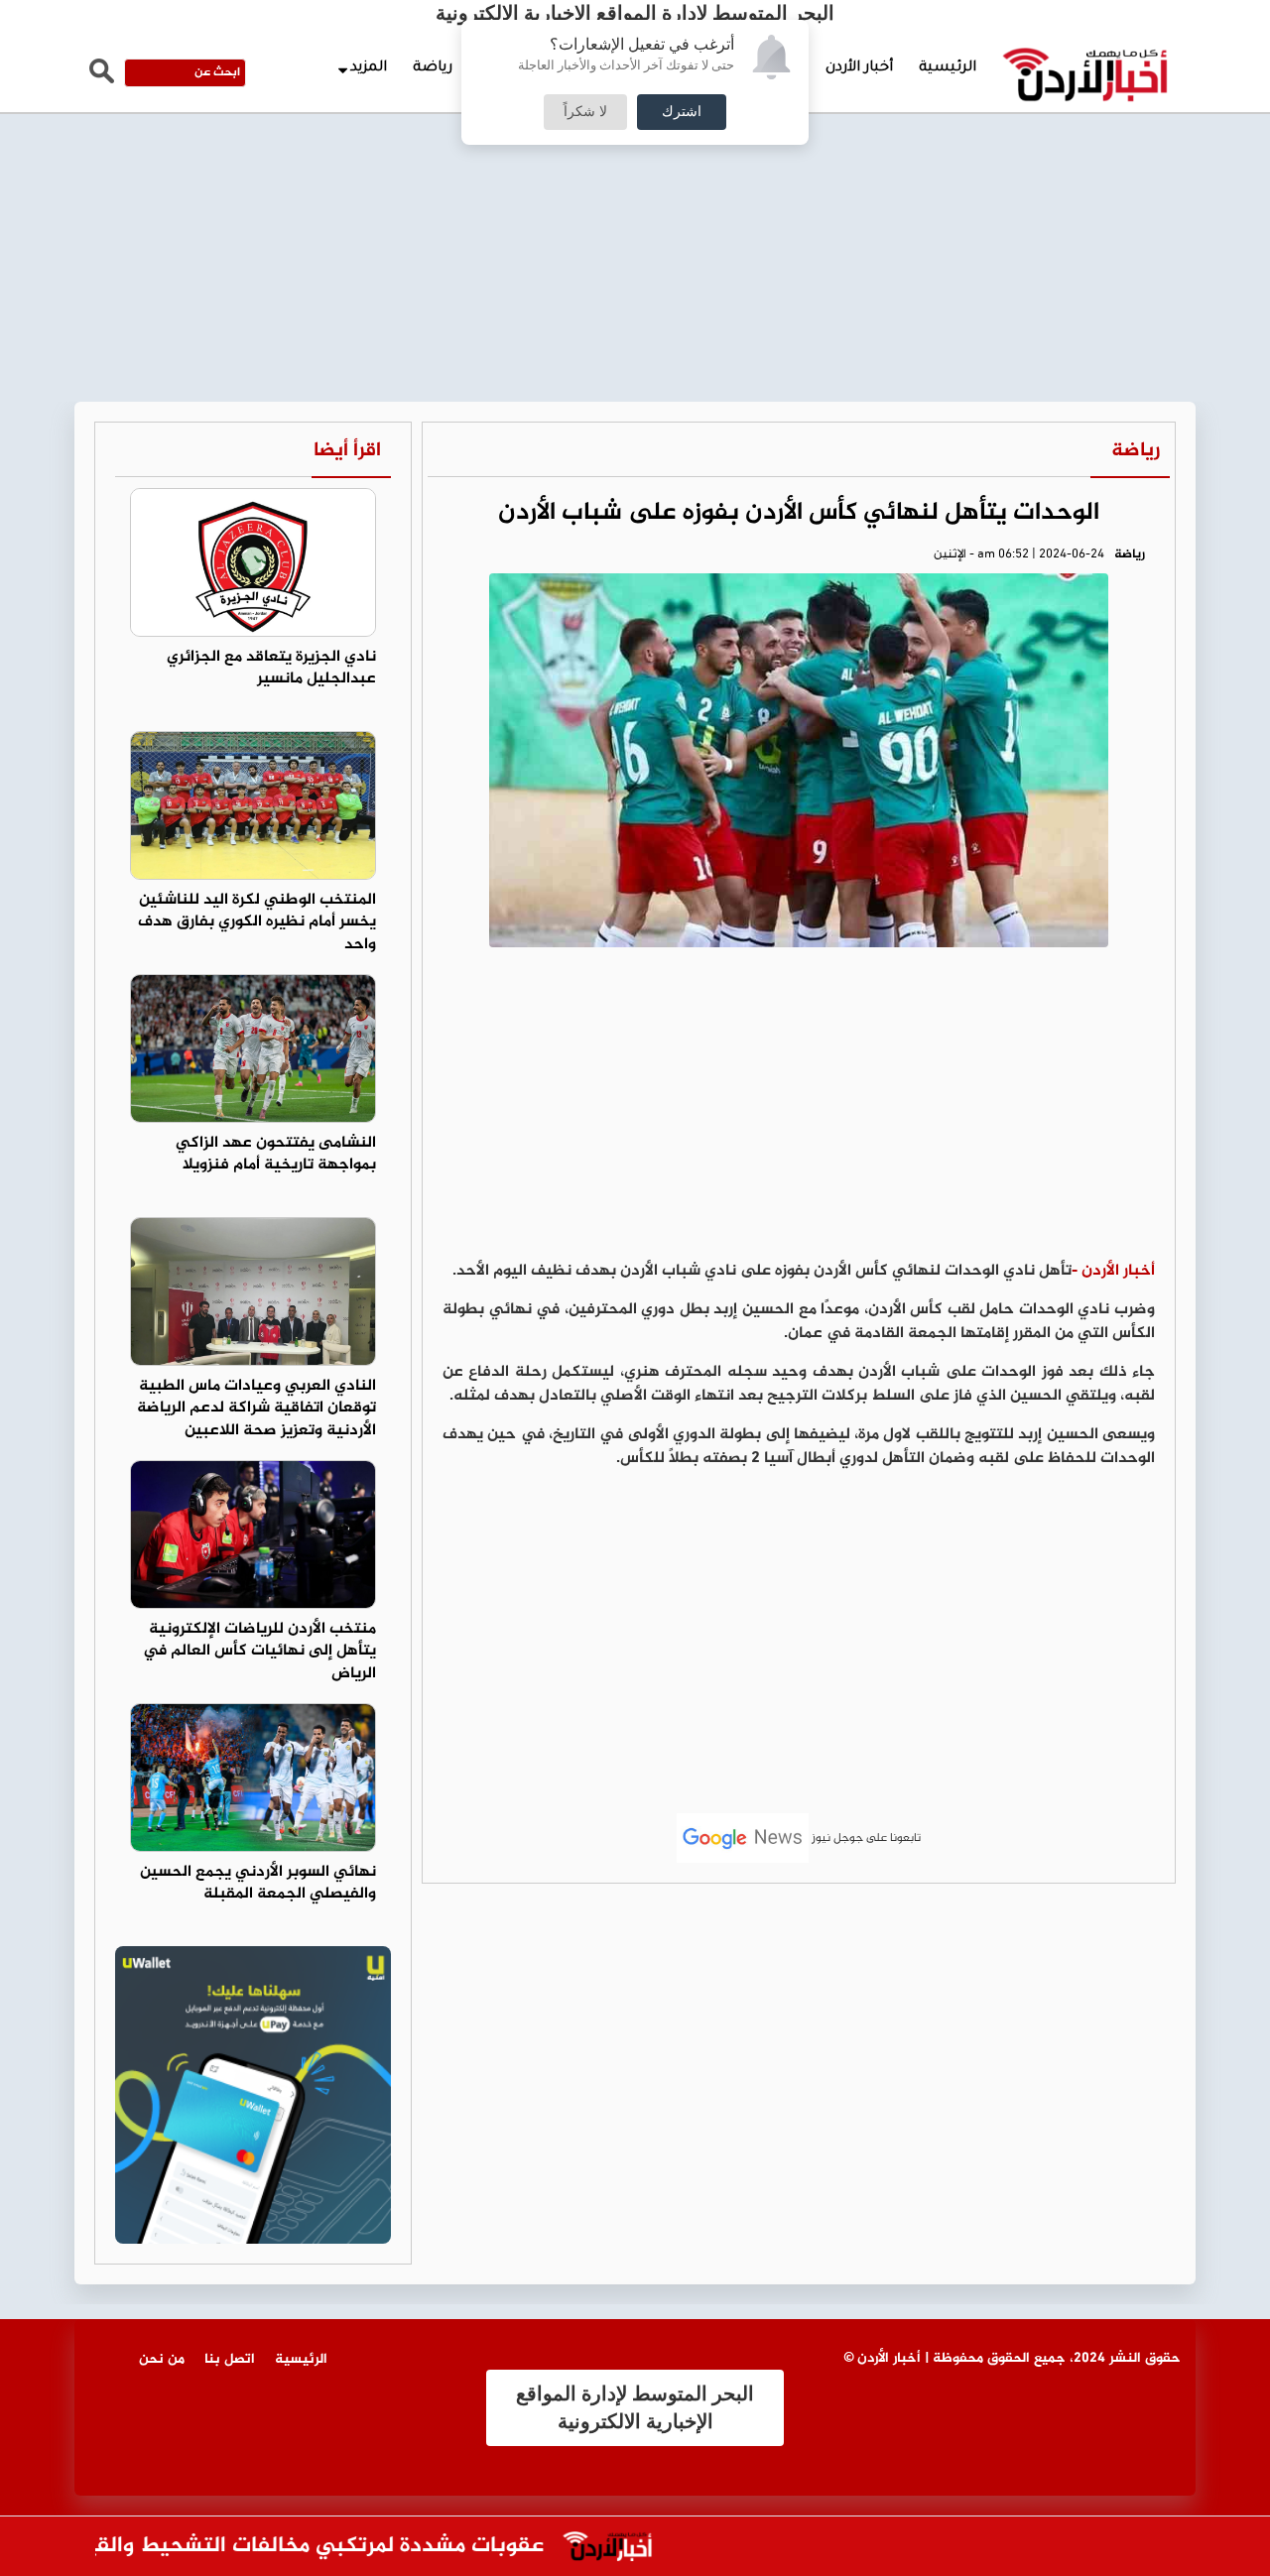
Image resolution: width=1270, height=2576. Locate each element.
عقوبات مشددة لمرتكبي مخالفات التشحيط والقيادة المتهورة (293, 2547)
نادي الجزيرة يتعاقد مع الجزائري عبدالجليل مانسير (271, 669)
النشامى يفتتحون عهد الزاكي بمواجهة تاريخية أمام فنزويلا (276, 1155)
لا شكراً (585, 112)
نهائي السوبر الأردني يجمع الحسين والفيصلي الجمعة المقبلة (258, 1884)
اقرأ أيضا (347, 451)
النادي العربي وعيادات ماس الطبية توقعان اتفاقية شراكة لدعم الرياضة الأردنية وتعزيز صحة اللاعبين (256, 1409)
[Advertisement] (635, 149)
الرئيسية (948, 68)
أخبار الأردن (859, 68)
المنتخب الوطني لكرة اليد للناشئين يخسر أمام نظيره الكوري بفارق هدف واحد (257, 923)
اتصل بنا (230, 2359)
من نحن (162, 2359)
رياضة (433, 68)
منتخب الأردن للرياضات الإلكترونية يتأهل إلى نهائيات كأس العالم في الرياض (259, 1652)
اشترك (682, 112)
